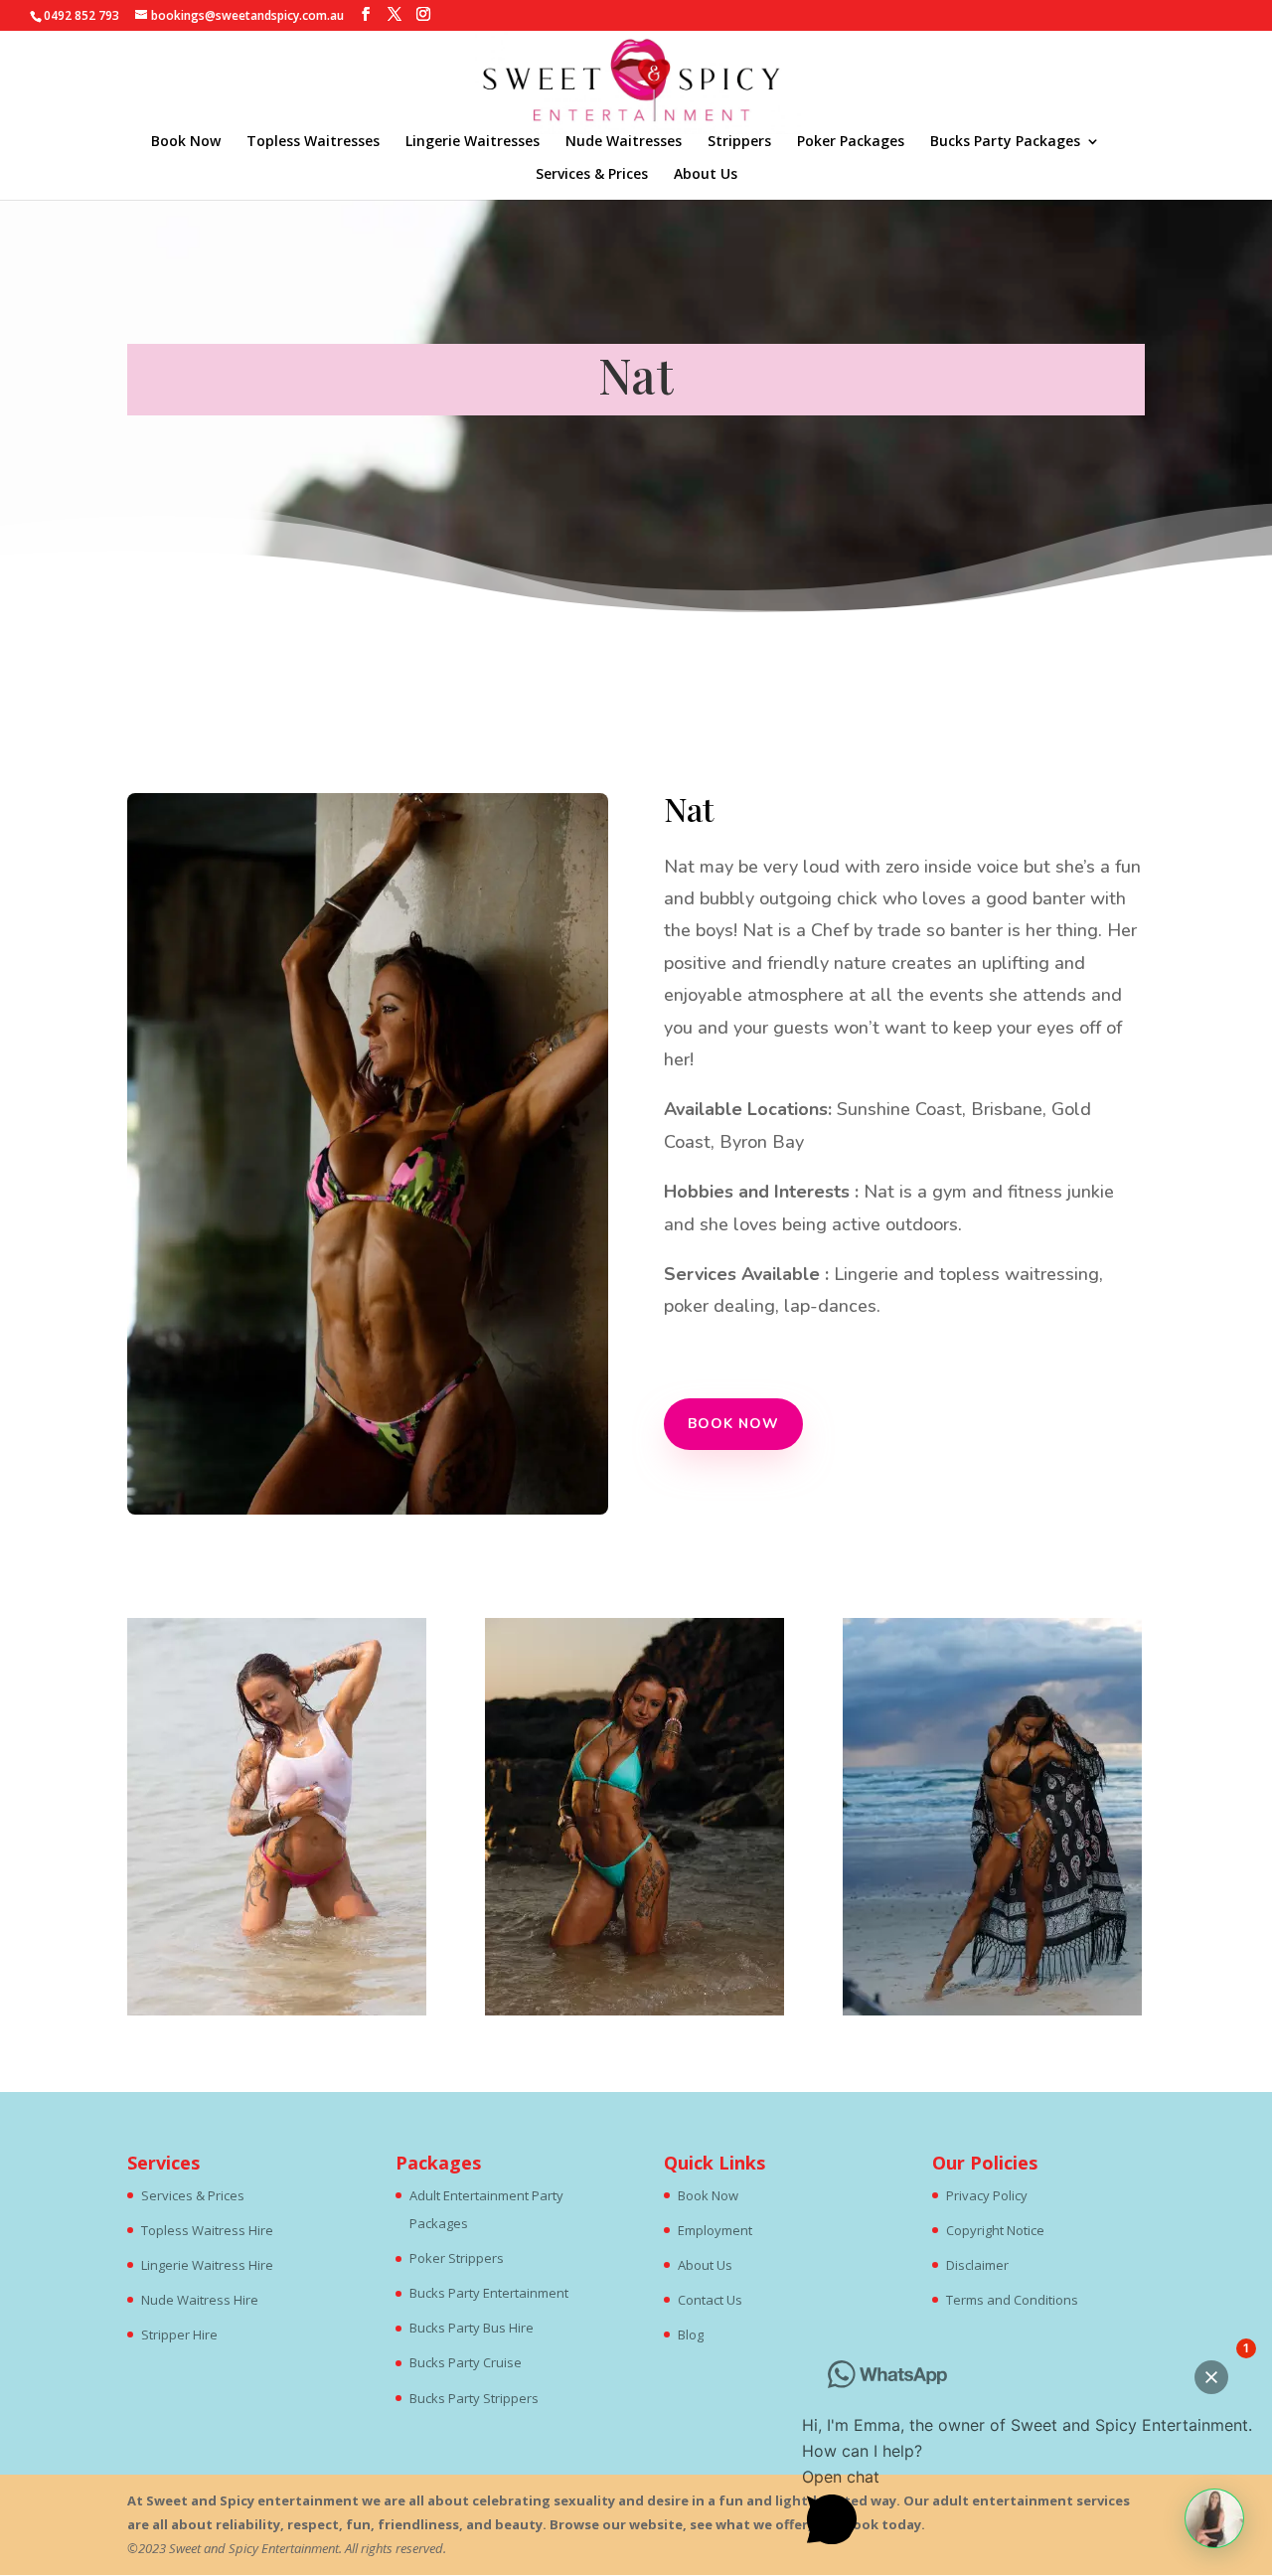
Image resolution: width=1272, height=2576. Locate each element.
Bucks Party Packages (1005, 142)
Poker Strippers (457, 2258)
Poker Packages (851, 142)
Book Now (186, 142)
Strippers (739, 142)
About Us (706, 175)
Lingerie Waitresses (473, 142)
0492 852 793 (81, 15)
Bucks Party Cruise (466, 2362)
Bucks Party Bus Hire (472, 2328)
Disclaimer (977, 2265)
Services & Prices (592, 175)
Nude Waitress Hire (200, 2300)
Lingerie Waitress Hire (207, 2265)
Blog (691, 2334)
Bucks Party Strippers (474, 2398)
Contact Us (710, 2300)
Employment (715, 2230)
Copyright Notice (995, 2230)
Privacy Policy (987, 2195)
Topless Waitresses (313, 142)
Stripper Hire (179, 2334)
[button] (1214, 2518)
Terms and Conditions (1012, 2300)
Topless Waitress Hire (207, 2230)
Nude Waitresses (624, 142)
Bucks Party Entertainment (489, 2293)
